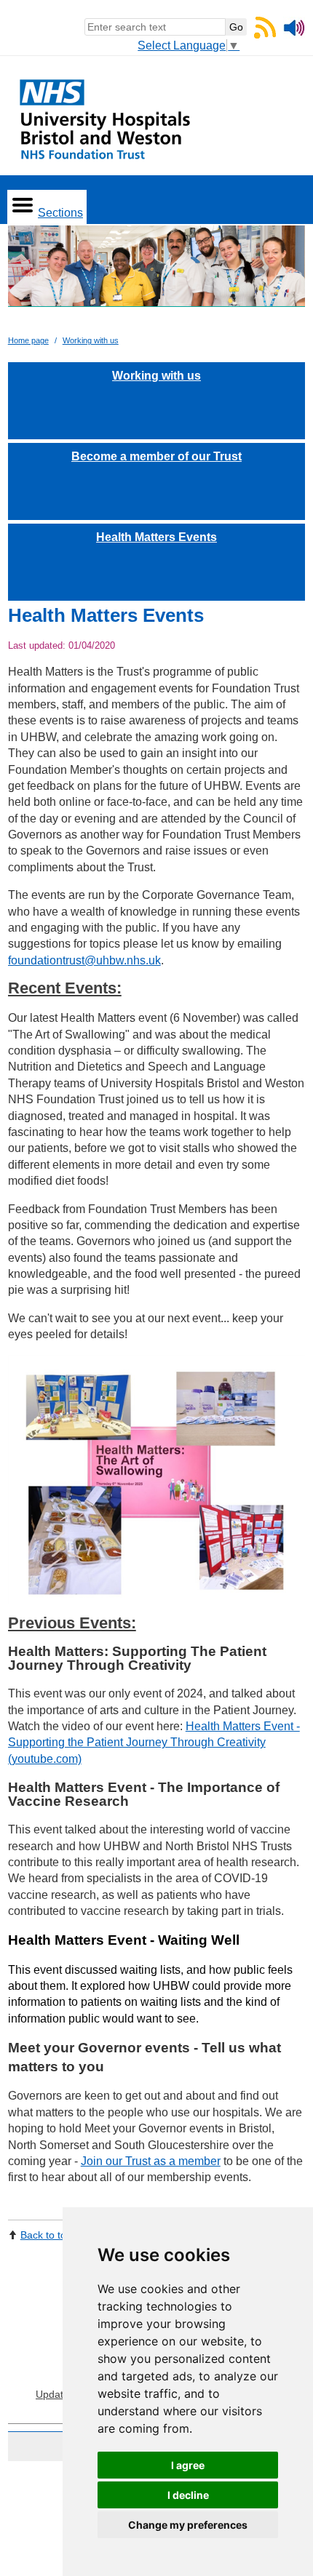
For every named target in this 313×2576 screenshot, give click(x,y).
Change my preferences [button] (188, 2525)
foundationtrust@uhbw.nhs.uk (84, 960)
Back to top (46, 2235)
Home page (28, 340)
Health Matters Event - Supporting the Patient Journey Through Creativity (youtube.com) (154, 1743)
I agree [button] (188, 2465)
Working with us (91, 340)
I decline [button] (188, 2495)
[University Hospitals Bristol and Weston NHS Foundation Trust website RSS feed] (265, 35)
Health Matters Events (156, 537)
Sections (60, 213)
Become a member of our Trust (156, 456)
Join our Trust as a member (151, 2161)
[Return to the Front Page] (157, 272)
